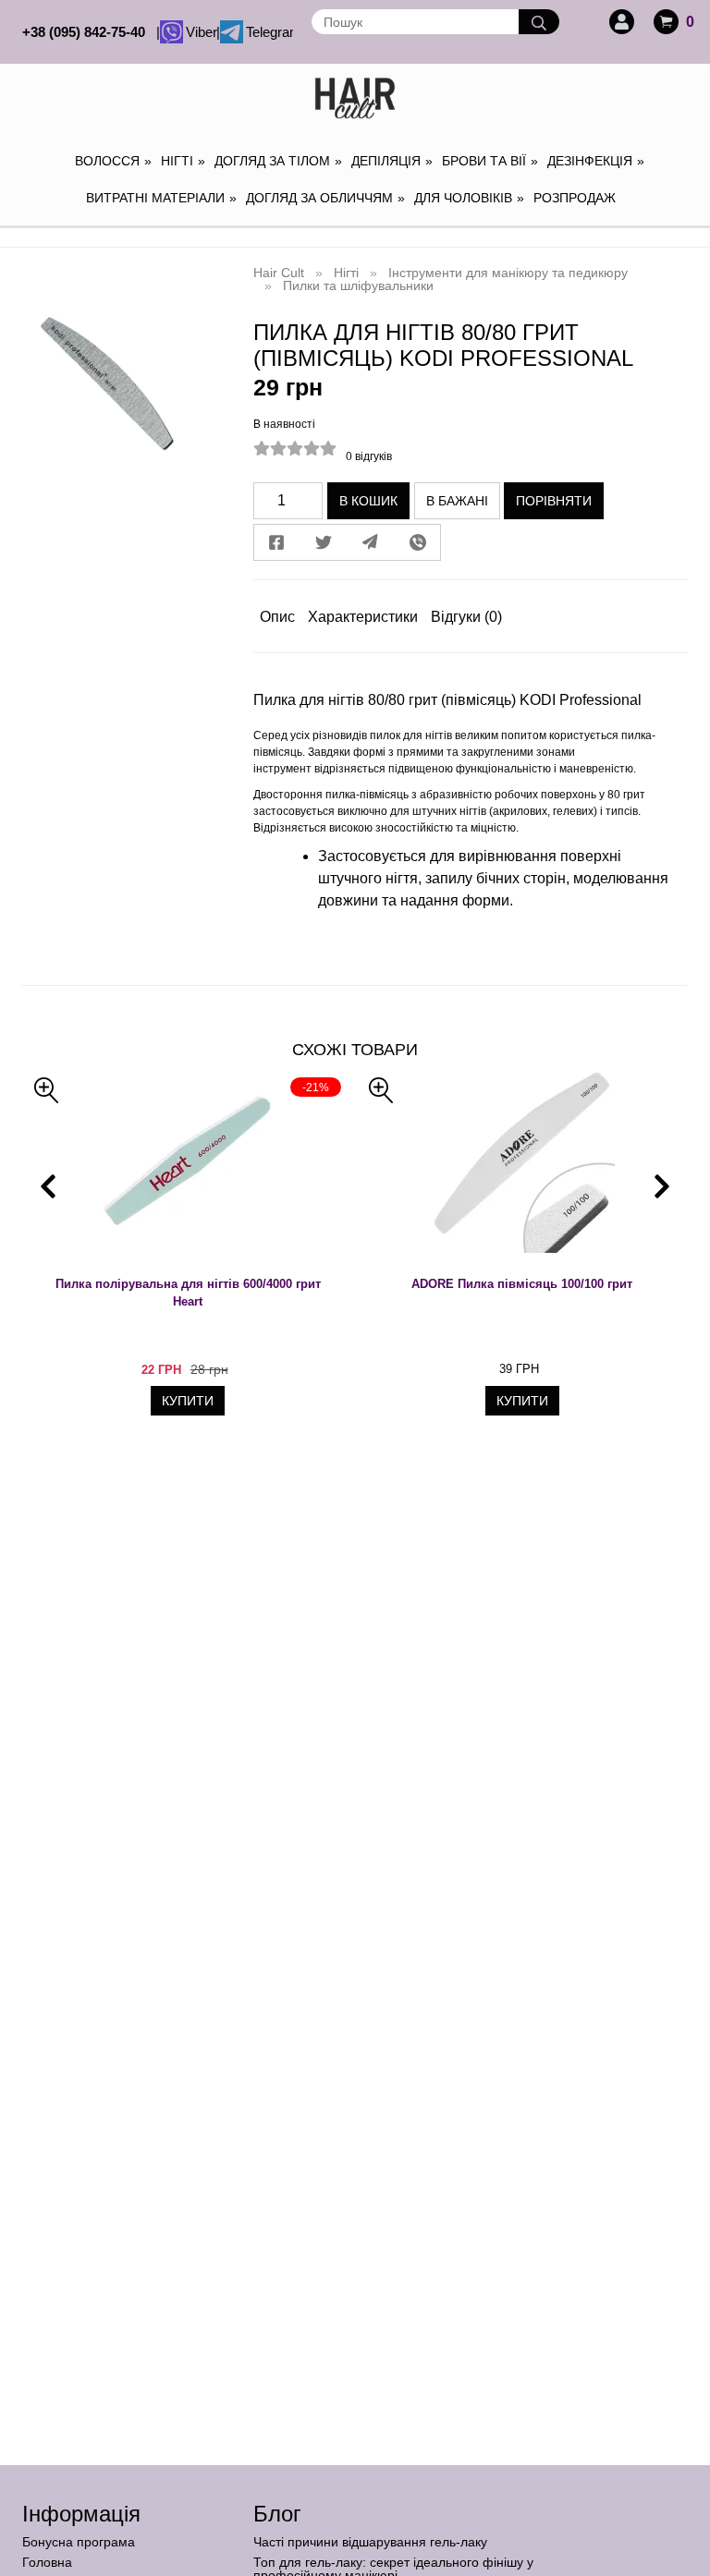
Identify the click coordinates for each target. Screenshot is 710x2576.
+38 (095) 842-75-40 (87, 32)
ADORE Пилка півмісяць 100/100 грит (522, 1284)
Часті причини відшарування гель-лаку (370, 2542)
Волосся (113, 161)
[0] (666, 22)
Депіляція (392, 161)
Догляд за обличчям (325, 198)
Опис (277, 617)
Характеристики (363, 617)
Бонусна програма (79, 2542)
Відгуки (466, 617)
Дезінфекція (596, 161)
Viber (199, 32)
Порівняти (554, 501)
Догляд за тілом (278, 161)
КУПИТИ (188, 1401)
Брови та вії (490, 161)
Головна (47, 2562)
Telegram (268, 32)
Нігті (183, 161)
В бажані (457, 501)
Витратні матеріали (161, 198)
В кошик (368, 501)
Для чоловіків (469, 198)
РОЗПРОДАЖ (575, 198)
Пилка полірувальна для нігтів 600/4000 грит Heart (188, 1293)
